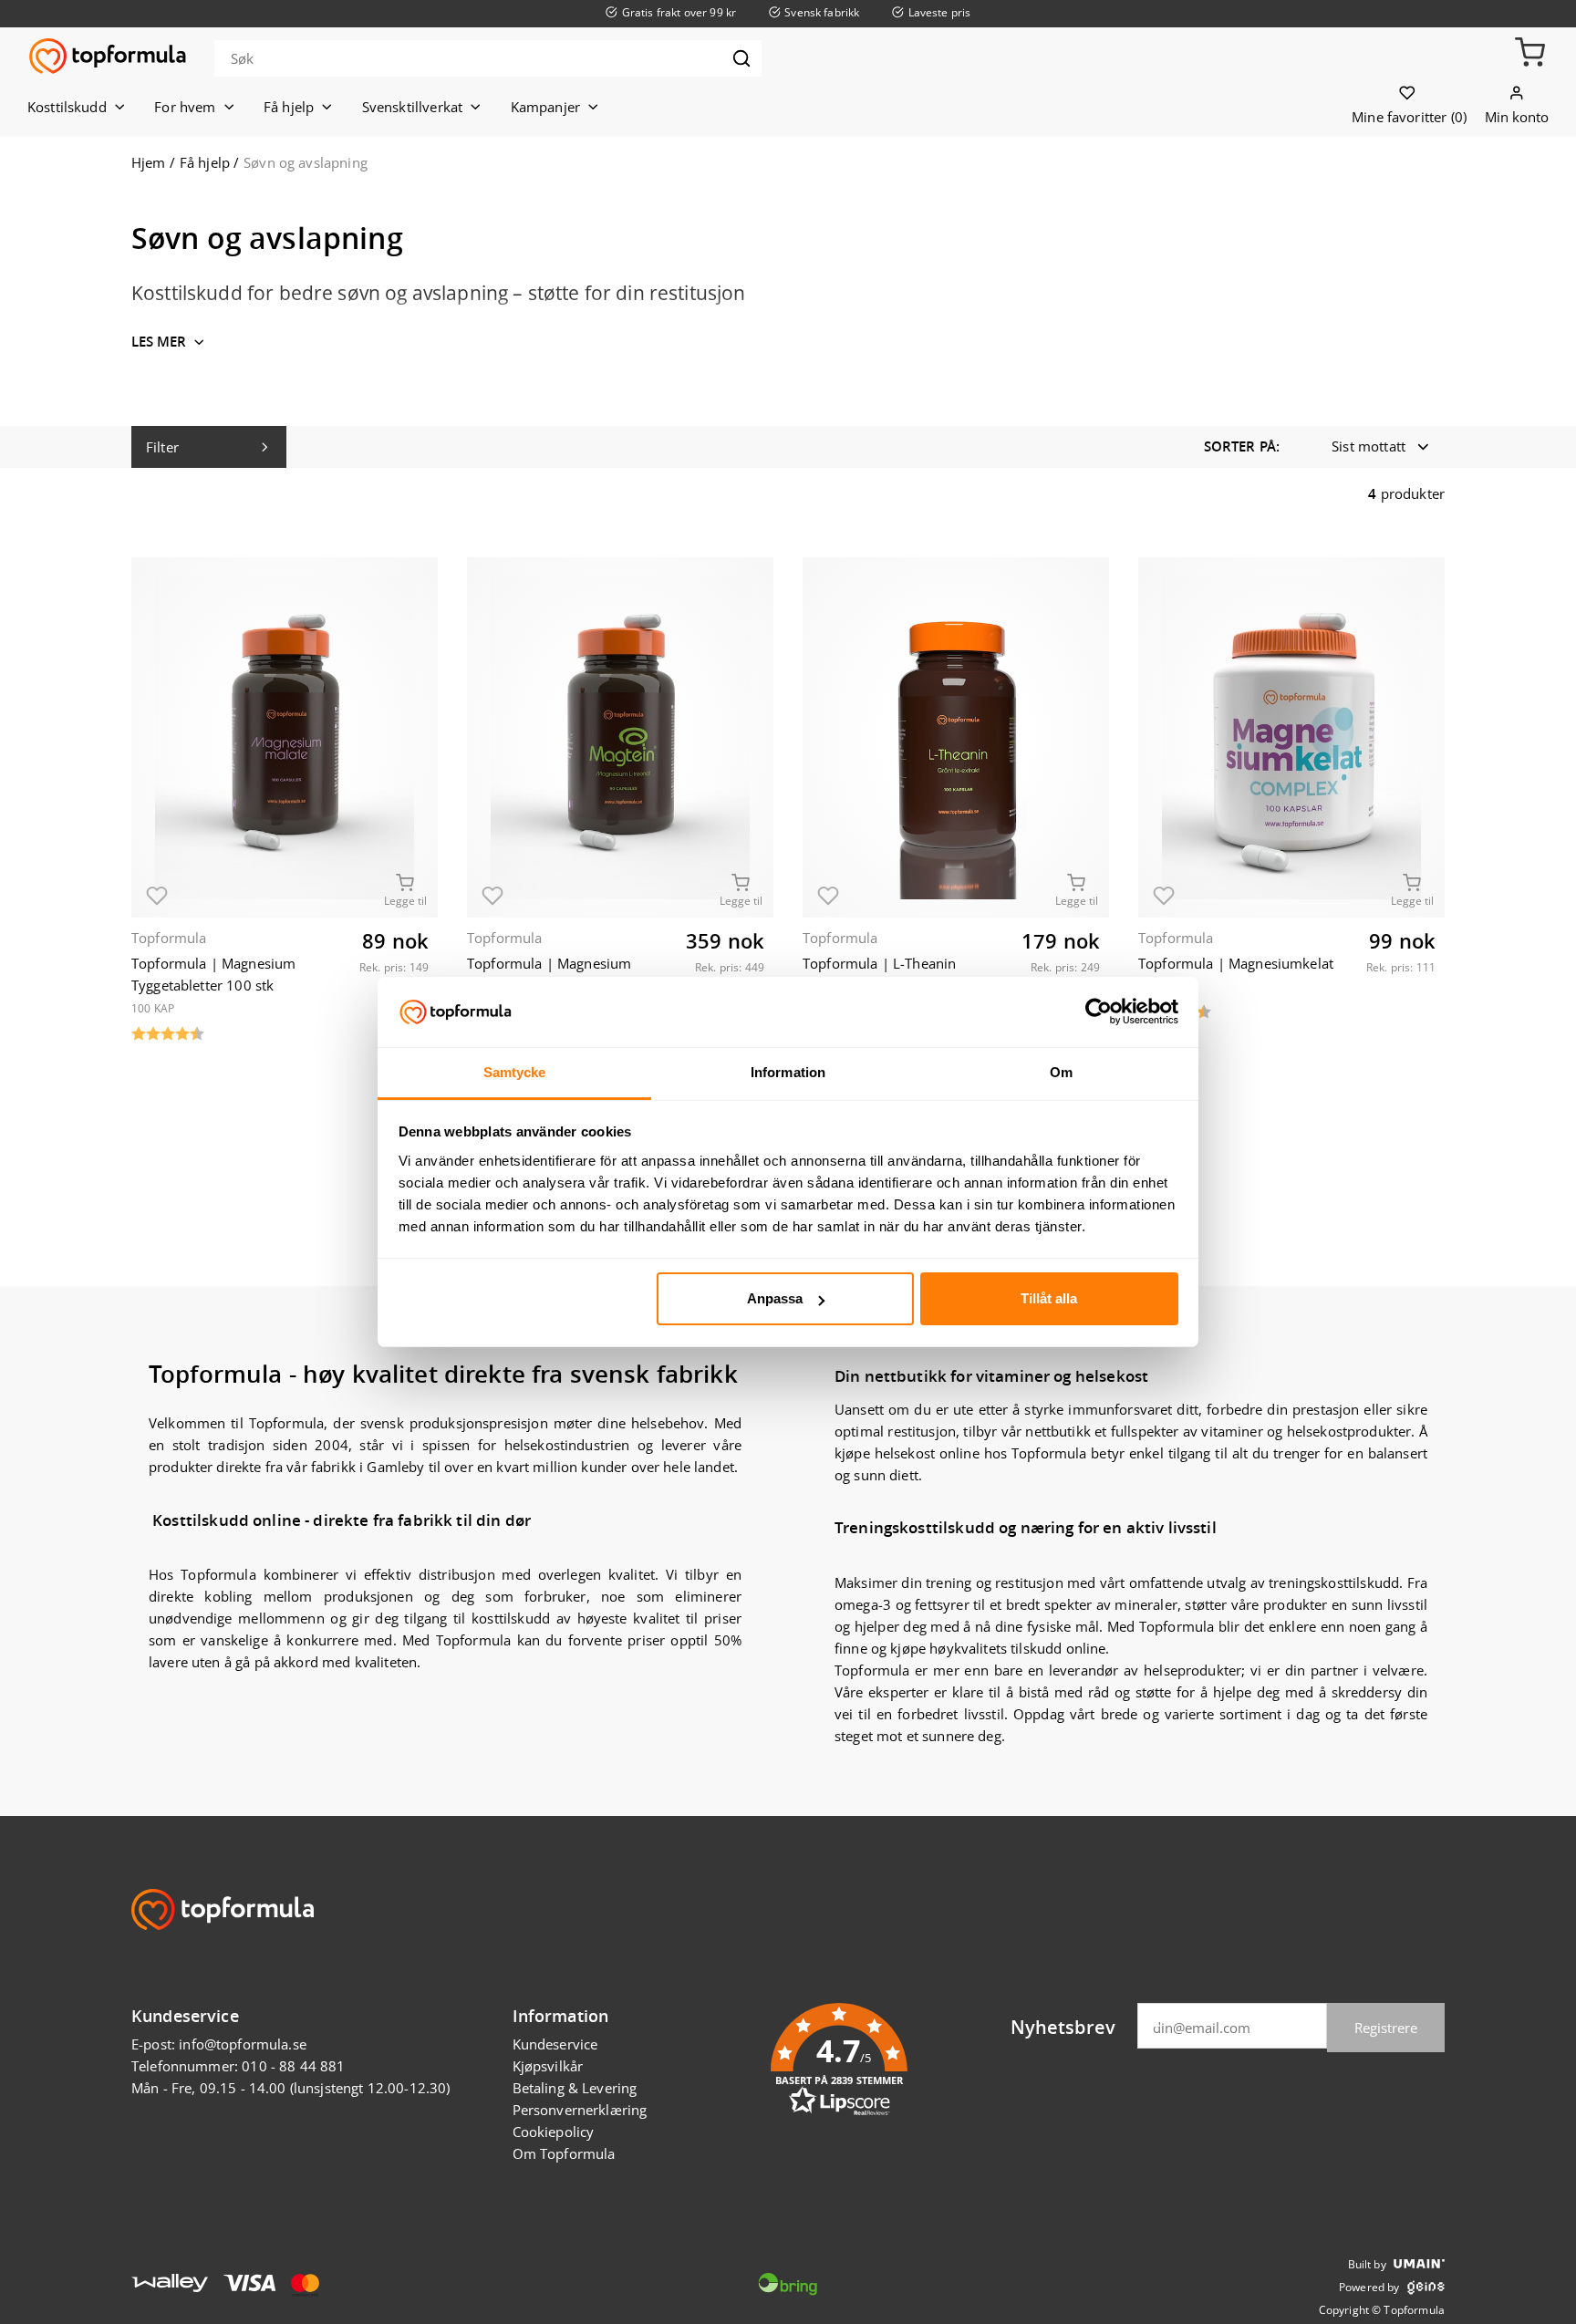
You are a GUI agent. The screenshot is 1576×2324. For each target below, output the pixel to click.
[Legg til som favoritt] (157, 892)
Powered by (1369, 2287)
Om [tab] (1061, 1072)
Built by (1367, 2264)
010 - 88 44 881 (293, 2066)
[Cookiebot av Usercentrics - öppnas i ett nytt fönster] (1099, 1012)
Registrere (1386, 2028)
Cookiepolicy (554, 2132)
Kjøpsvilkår (548, 2066)
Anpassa (775, 1298)
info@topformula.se (243, 2044)
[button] (1530, 57)
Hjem (149, 162)
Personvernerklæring (580, 2110)
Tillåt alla (1049, 1298)
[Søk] (741, 58)
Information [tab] (788, 1072)
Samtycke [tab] (515, 1072)
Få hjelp (205, 162)
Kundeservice (555, 2044)
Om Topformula (564, 2153)
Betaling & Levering (575, 2088)
